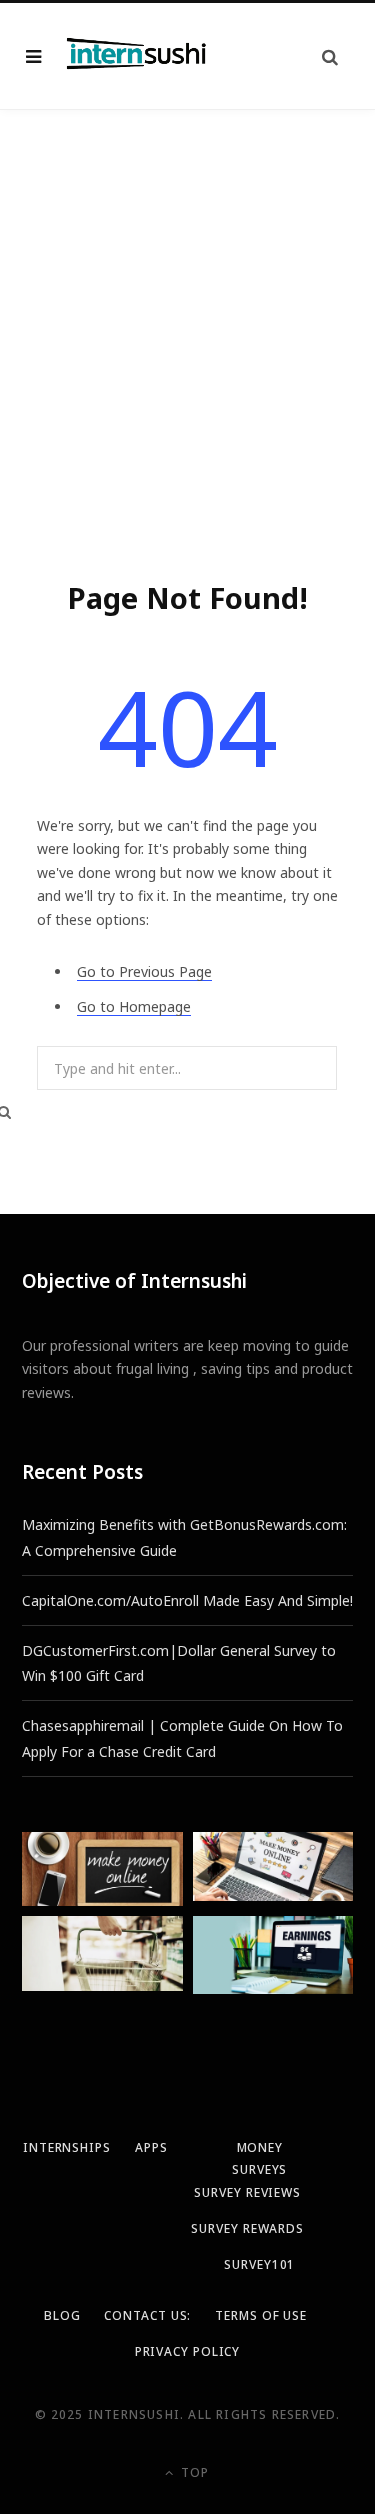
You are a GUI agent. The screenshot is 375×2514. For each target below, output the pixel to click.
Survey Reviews (247, 2192)
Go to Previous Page (144, 971)
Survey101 (259, 2264)
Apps (151, 2147)
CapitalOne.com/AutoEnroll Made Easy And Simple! (187, 1600)
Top (193, 2472)
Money (260, 2147)
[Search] (330, 56)
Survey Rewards (247, 2228)
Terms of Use (261, 2315)
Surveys (259, 2169)
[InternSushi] (137, 56)
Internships (67, 2147)
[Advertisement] (187, 307)
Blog (62, 2315)
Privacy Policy (188, 2351)
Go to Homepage (134, 1006)
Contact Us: (147, 2315)
